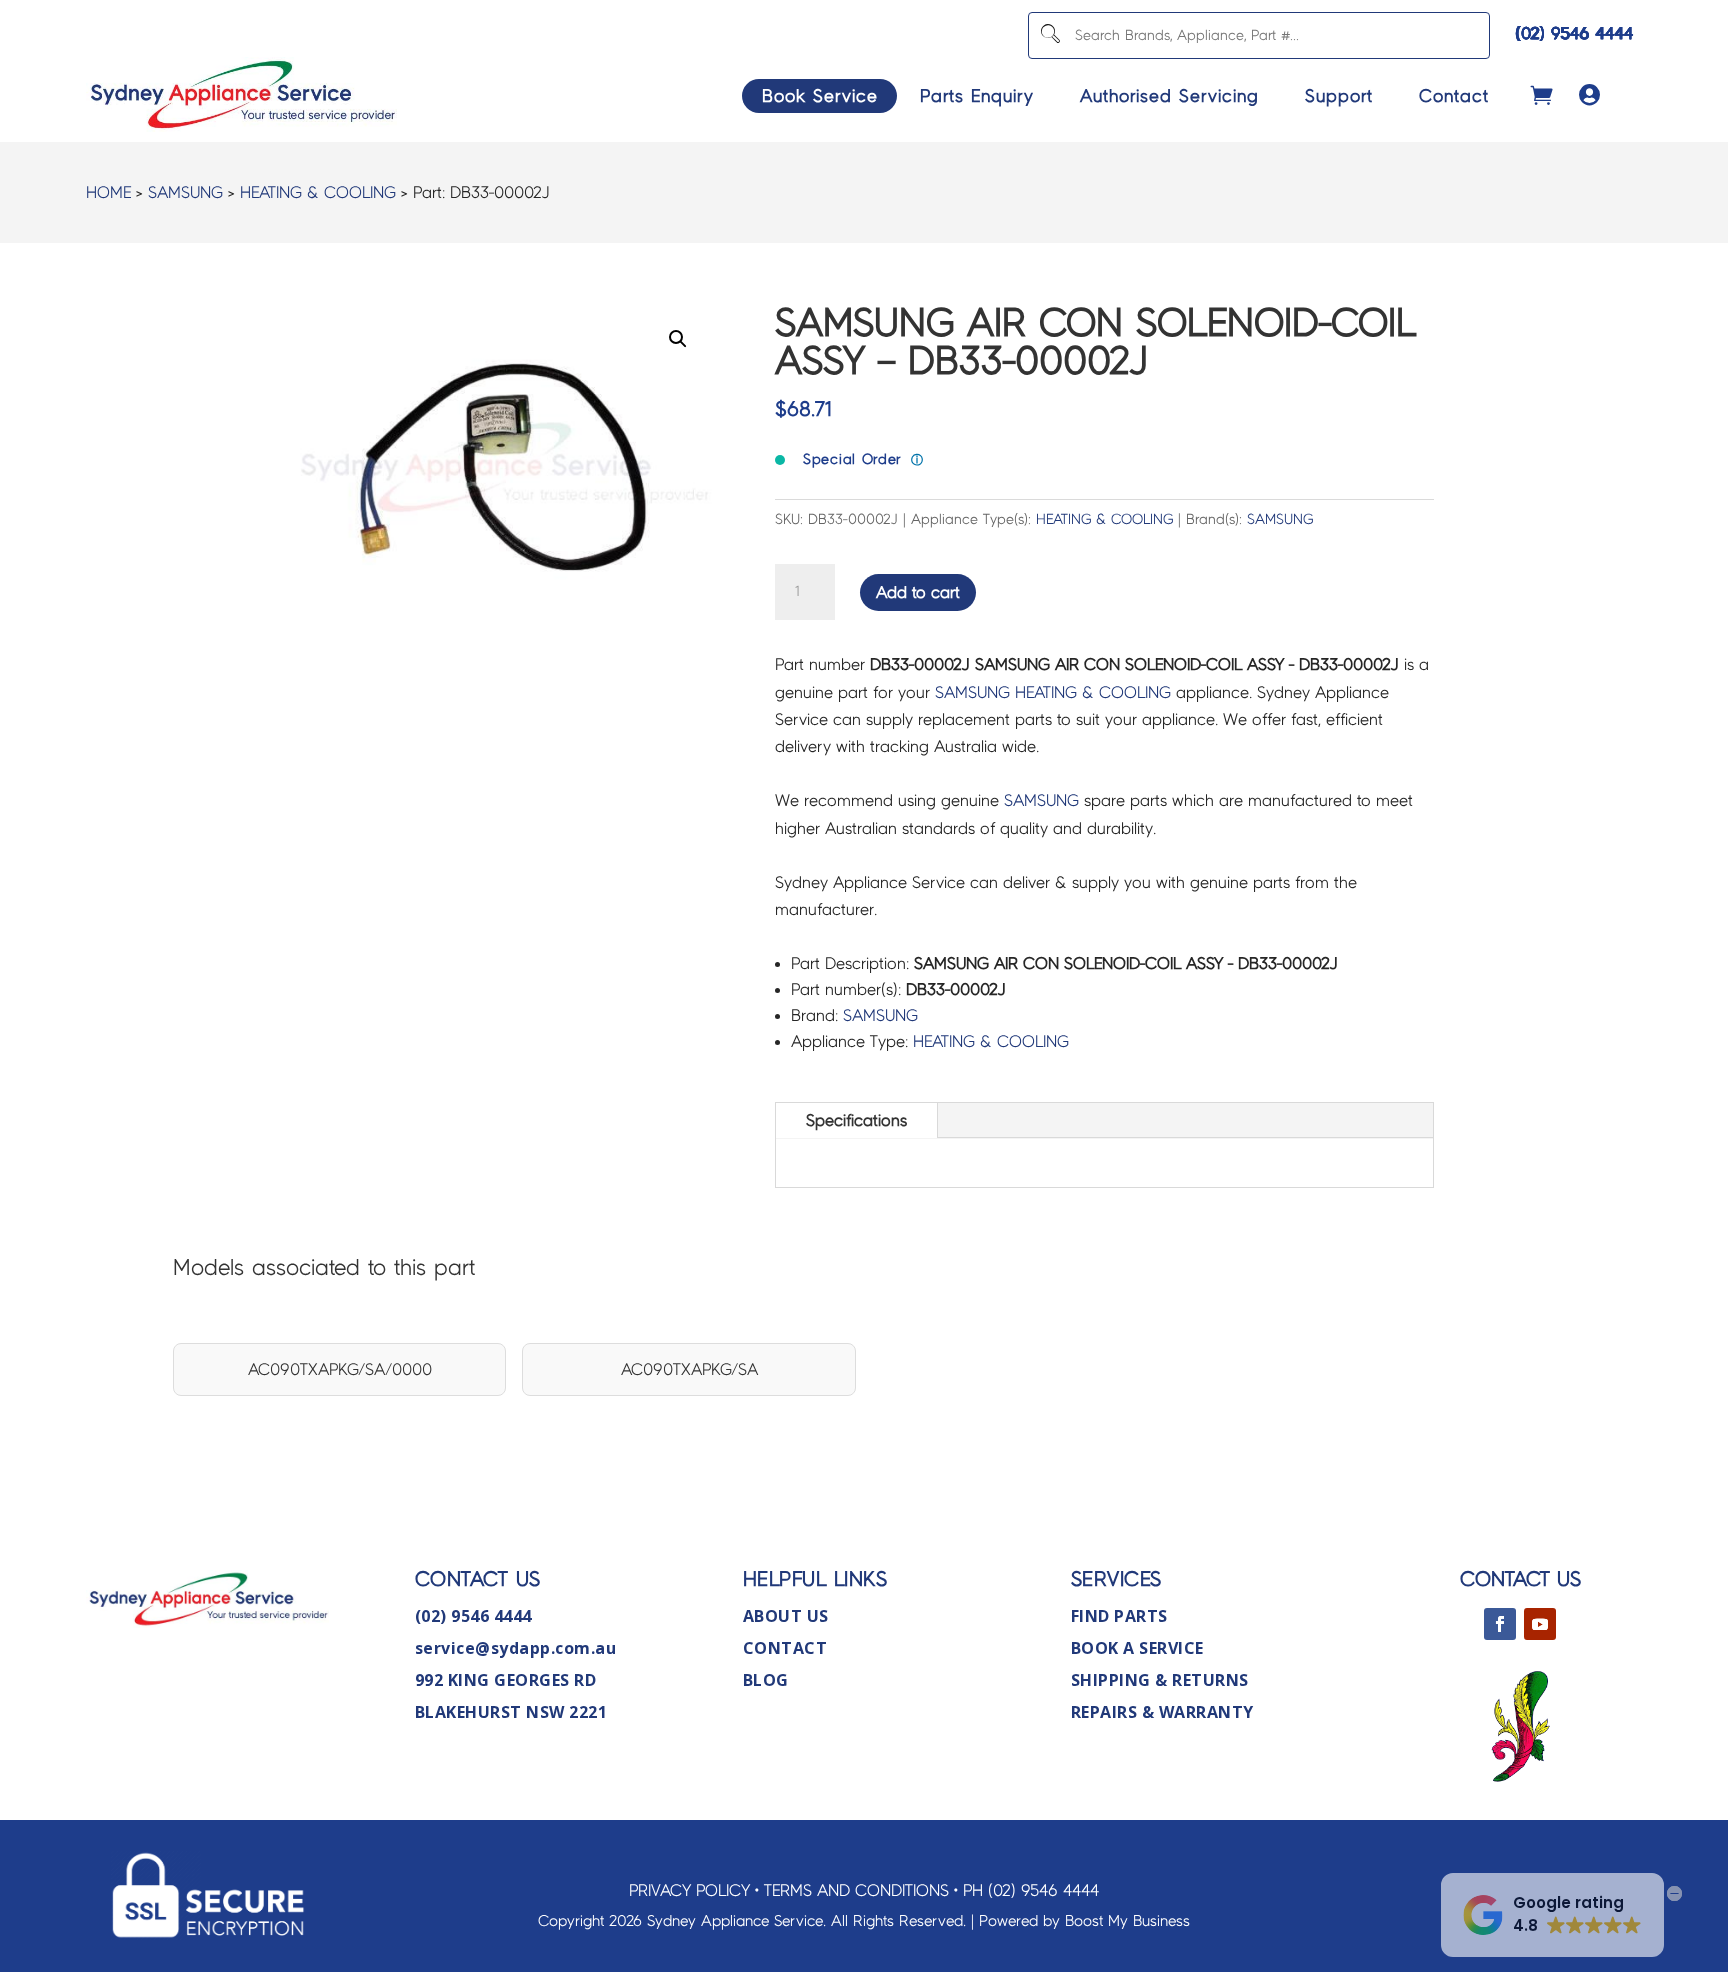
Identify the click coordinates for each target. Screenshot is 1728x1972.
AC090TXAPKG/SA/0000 (340, 1369)
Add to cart (918, 592)
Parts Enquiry (977, 96)
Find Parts (1119, 1616)
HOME (108, 192)
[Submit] (1050, 35)
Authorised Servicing (1169, 96)
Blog (766, 1680)
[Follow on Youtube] (1540, 1624)
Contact (1454, 96)
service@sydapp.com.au (516, 1648)
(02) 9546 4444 (1575, 33)
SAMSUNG (185, 192)
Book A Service (1137, 1648)
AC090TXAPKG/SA (689, 1369)
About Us (786, 1616)
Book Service (820, 96)
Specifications (856, 1120)
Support (1339, 96)
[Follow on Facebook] (1500, 1624)
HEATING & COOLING (318, 192)
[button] (678, 339)
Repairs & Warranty (1162, 1712)
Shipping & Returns (1160, 1680)
